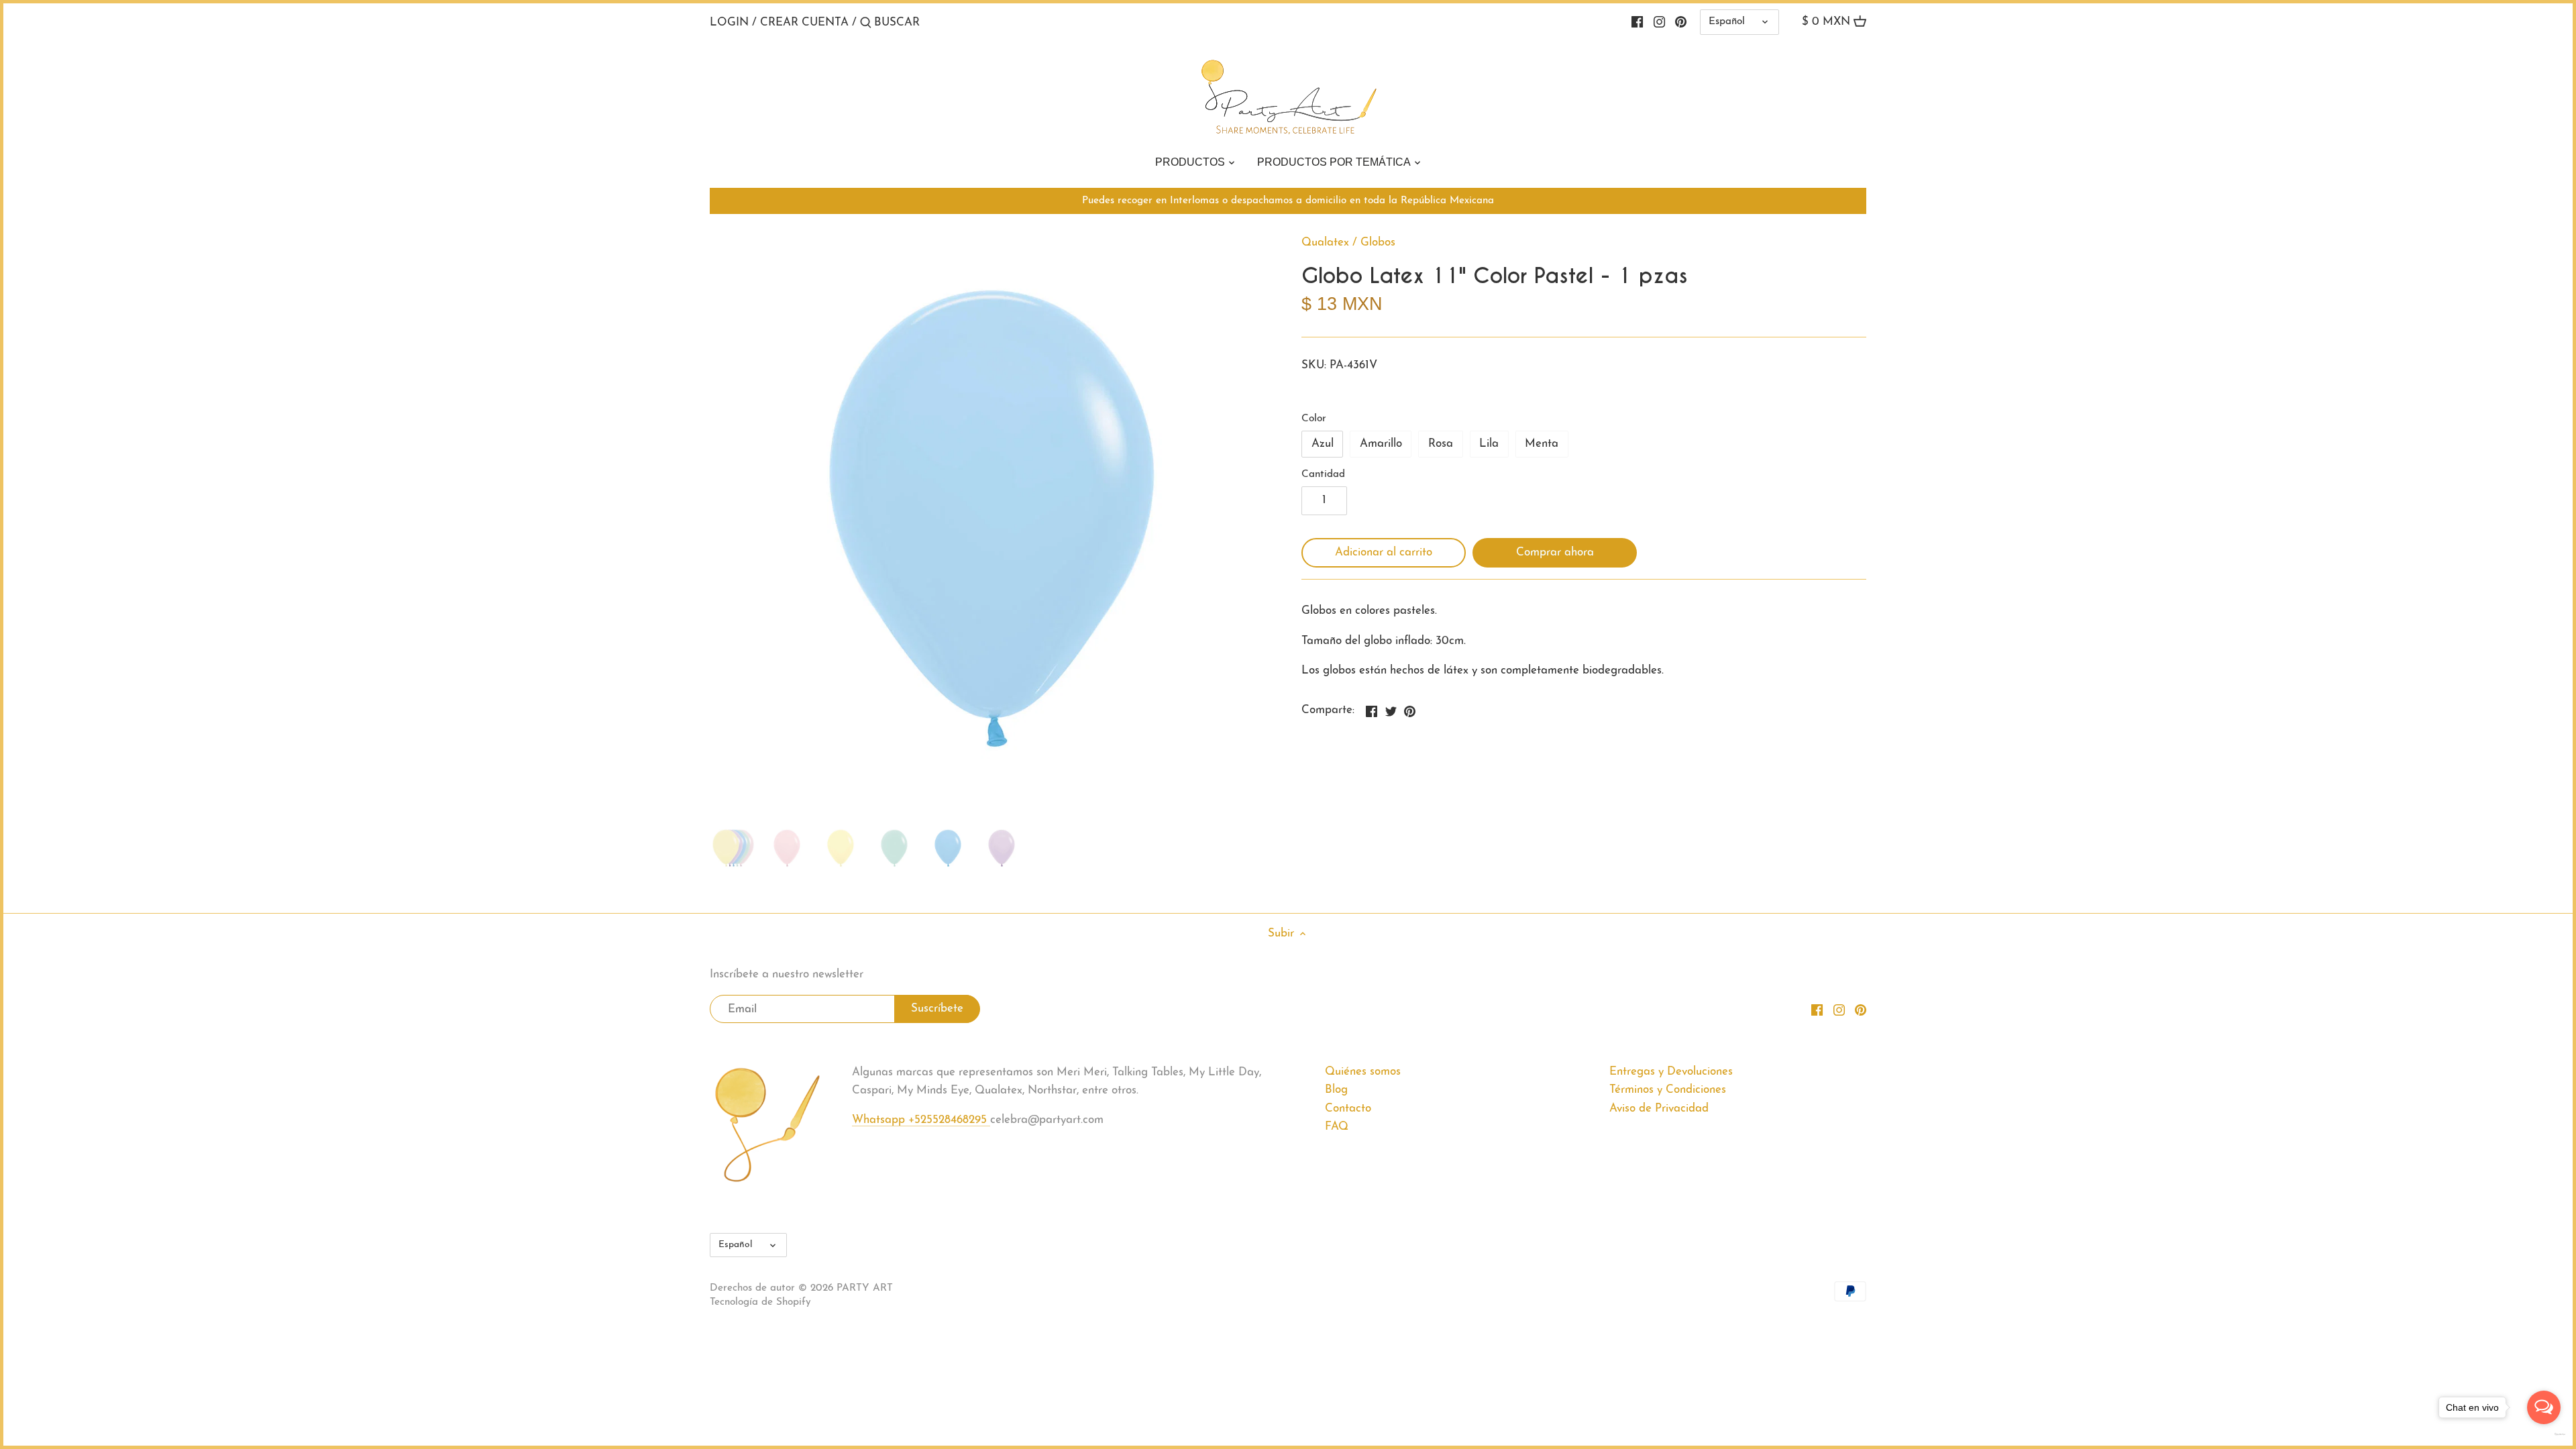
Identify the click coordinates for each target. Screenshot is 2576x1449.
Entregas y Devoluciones (1671, 1072)
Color (1314, 419)
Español (1727, 22)
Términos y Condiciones (1668, 1090)
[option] (733, 848)
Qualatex (1325, 243)
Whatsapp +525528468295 (921, 1120)
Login (729, 22)
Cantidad (1323, 475)
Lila (1489, 444)
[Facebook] (1637, 22)
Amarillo (1381, 444)
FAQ (1337, 1127)
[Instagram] (1659, 22)
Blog (1336, 1090)
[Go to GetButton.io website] (2544, 1434)
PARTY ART (865, 1288)
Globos (1378, 243)
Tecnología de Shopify (760, 1302)
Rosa (1441, 444)
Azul (1323, 444)
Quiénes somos (1363, 1072)
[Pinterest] (1681, 22)
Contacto (1348, 1109)
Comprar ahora (1555, 552)
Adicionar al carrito (1384, 552)
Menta (1542, 444)
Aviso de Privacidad (1659, 1109)
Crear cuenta (804, 22)
